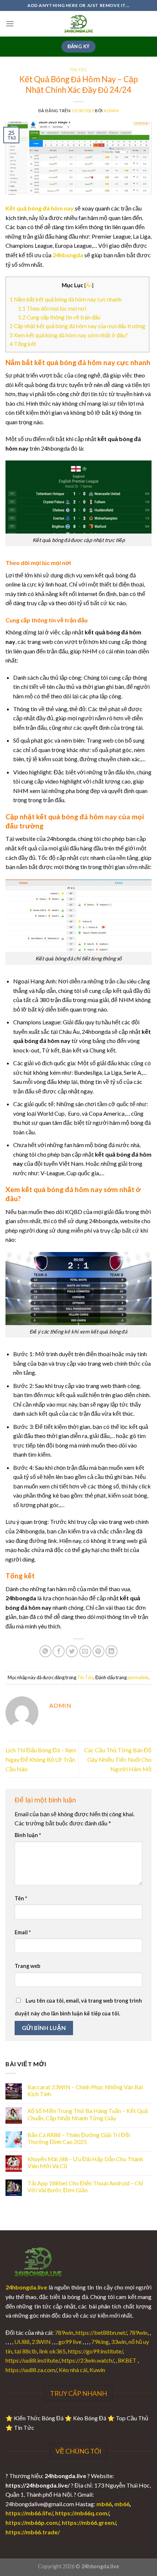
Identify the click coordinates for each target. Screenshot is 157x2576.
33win (119, 2342)
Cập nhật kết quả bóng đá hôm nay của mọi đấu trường (77, 326)
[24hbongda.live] (78, 24)
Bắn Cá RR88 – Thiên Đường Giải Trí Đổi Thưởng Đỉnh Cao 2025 (79, 2138)
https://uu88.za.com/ (31, 2370)
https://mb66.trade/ (33, 2532)
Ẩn (89, 285)
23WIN (41, 2342)
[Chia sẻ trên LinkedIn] (112, 1651)
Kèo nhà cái (73, 2370)
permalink (138, 1677)
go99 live (70, 2342)
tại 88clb (26, 2351)
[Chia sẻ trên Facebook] (59, 1651)
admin (111, 111)
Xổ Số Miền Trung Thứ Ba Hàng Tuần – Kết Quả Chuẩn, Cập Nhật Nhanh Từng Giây (88, 2114)
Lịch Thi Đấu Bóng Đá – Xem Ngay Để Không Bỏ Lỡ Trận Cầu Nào (41, 1759)
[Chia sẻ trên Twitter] (72, 1651)
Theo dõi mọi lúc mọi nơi (52, 308)
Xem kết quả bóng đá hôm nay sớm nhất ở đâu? (69, 335)
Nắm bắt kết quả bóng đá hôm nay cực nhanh (66, 299)
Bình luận (28, 1835)
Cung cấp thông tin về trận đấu (59, 317)
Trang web (27, 1966)
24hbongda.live (26, 2287)
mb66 (104, 2504)
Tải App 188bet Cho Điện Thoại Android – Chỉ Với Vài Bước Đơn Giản (85, 2186)
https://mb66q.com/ (82, 2513)
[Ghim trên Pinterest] (98, 1651)
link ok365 (52, 2351)
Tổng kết (23, 344)
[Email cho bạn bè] (85, 1651)
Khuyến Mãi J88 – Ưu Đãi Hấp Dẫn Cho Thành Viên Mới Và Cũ (85, 2162)
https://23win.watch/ (88, 2360)
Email (23, 1932)
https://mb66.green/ (89, 2522)
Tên (21, 1898)
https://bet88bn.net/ (101, 2332)
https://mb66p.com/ (32, 2522)
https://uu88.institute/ (32, 2360)
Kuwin (97, 2370)
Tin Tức (79, 70)
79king (100, 2342)
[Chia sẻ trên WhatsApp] (45, 1651)
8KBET (127, 2360)
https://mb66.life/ (29, 2513)
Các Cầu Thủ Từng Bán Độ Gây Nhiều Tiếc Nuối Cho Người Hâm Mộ (118, 1759)
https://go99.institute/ (95, 2351)
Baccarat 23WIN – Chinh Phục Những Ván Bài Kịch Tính (85, 2090)
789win (64, 2332)
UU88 (22, 2342)
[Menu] (10, 24)
